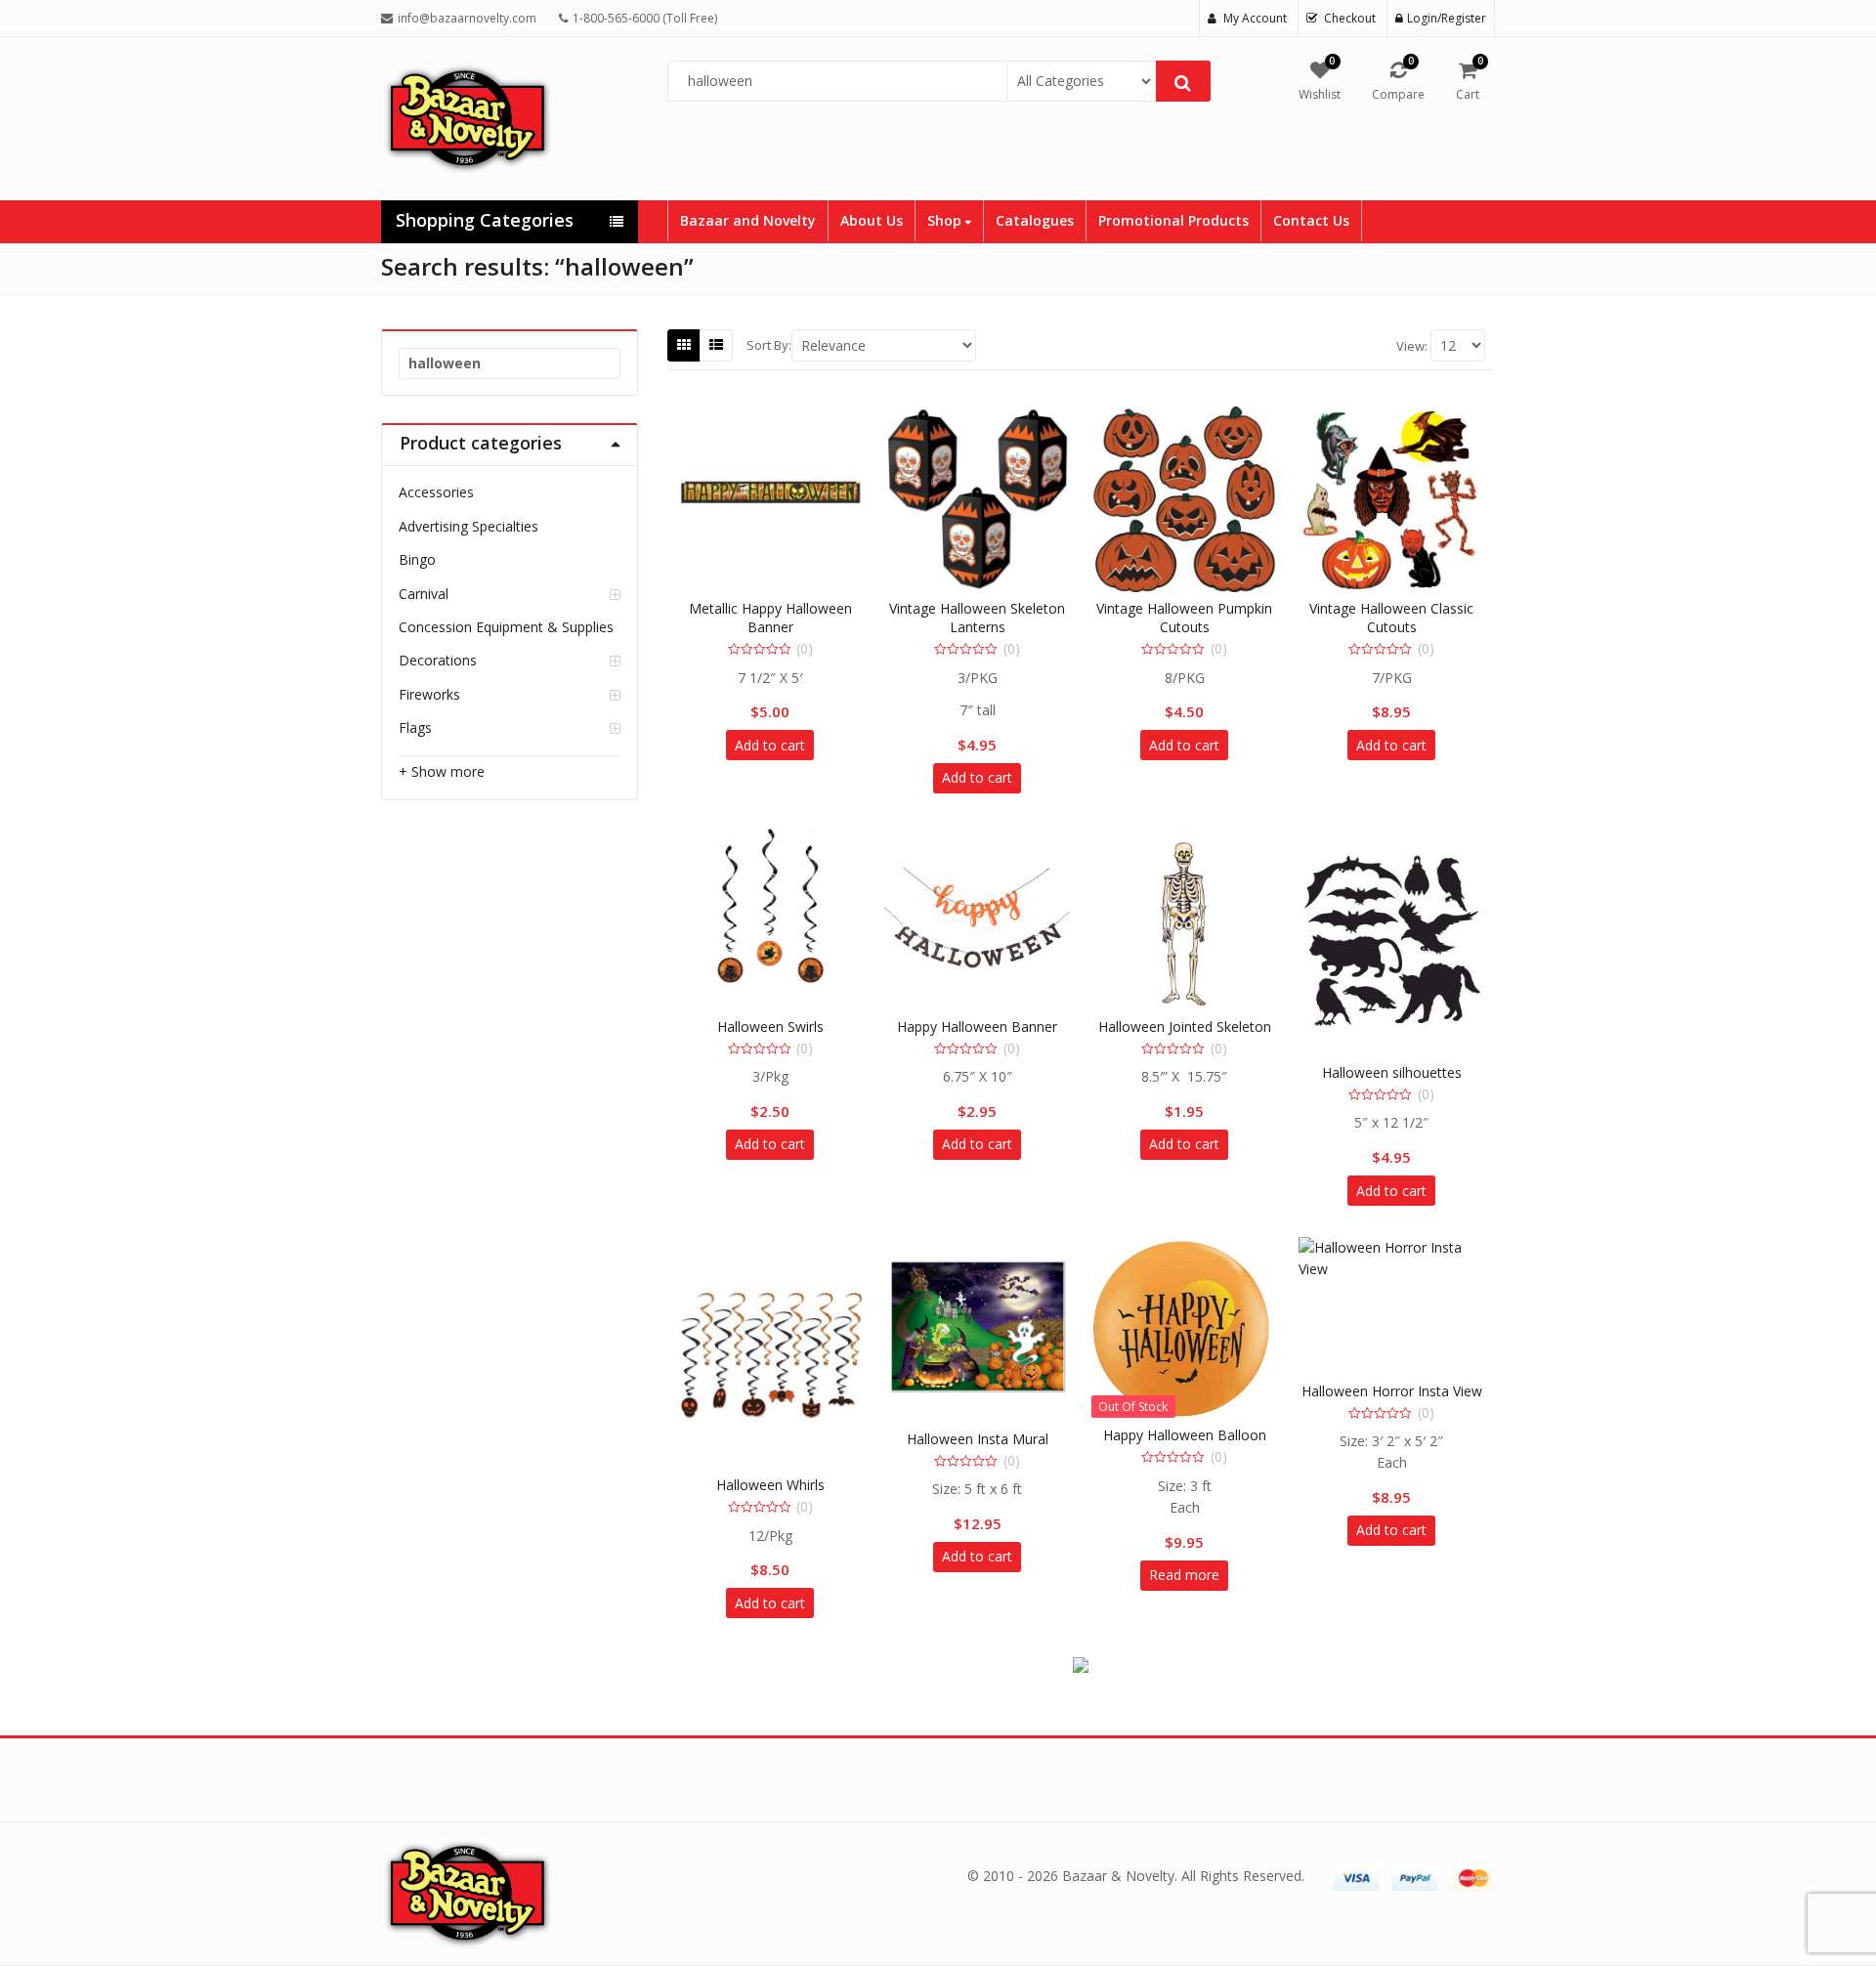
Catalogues (1035, 220)
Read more (1184, 1575)
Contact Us (1311, 220)
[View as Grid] (684, 345)
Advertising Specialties (469, 526)
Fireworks (429, 694)
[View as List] (716, 345)
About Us (872, 220)
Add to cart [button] (770, 745)
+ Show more (442, 771)
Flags (415, 727)
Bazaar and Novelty (748, 220)
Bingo (417, 559)
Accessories (436, 492)
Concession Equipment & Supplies (506, 627)
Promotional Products (1173, 220)
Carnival (424, 594)
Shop (946, 220)
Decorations (438, 660)
